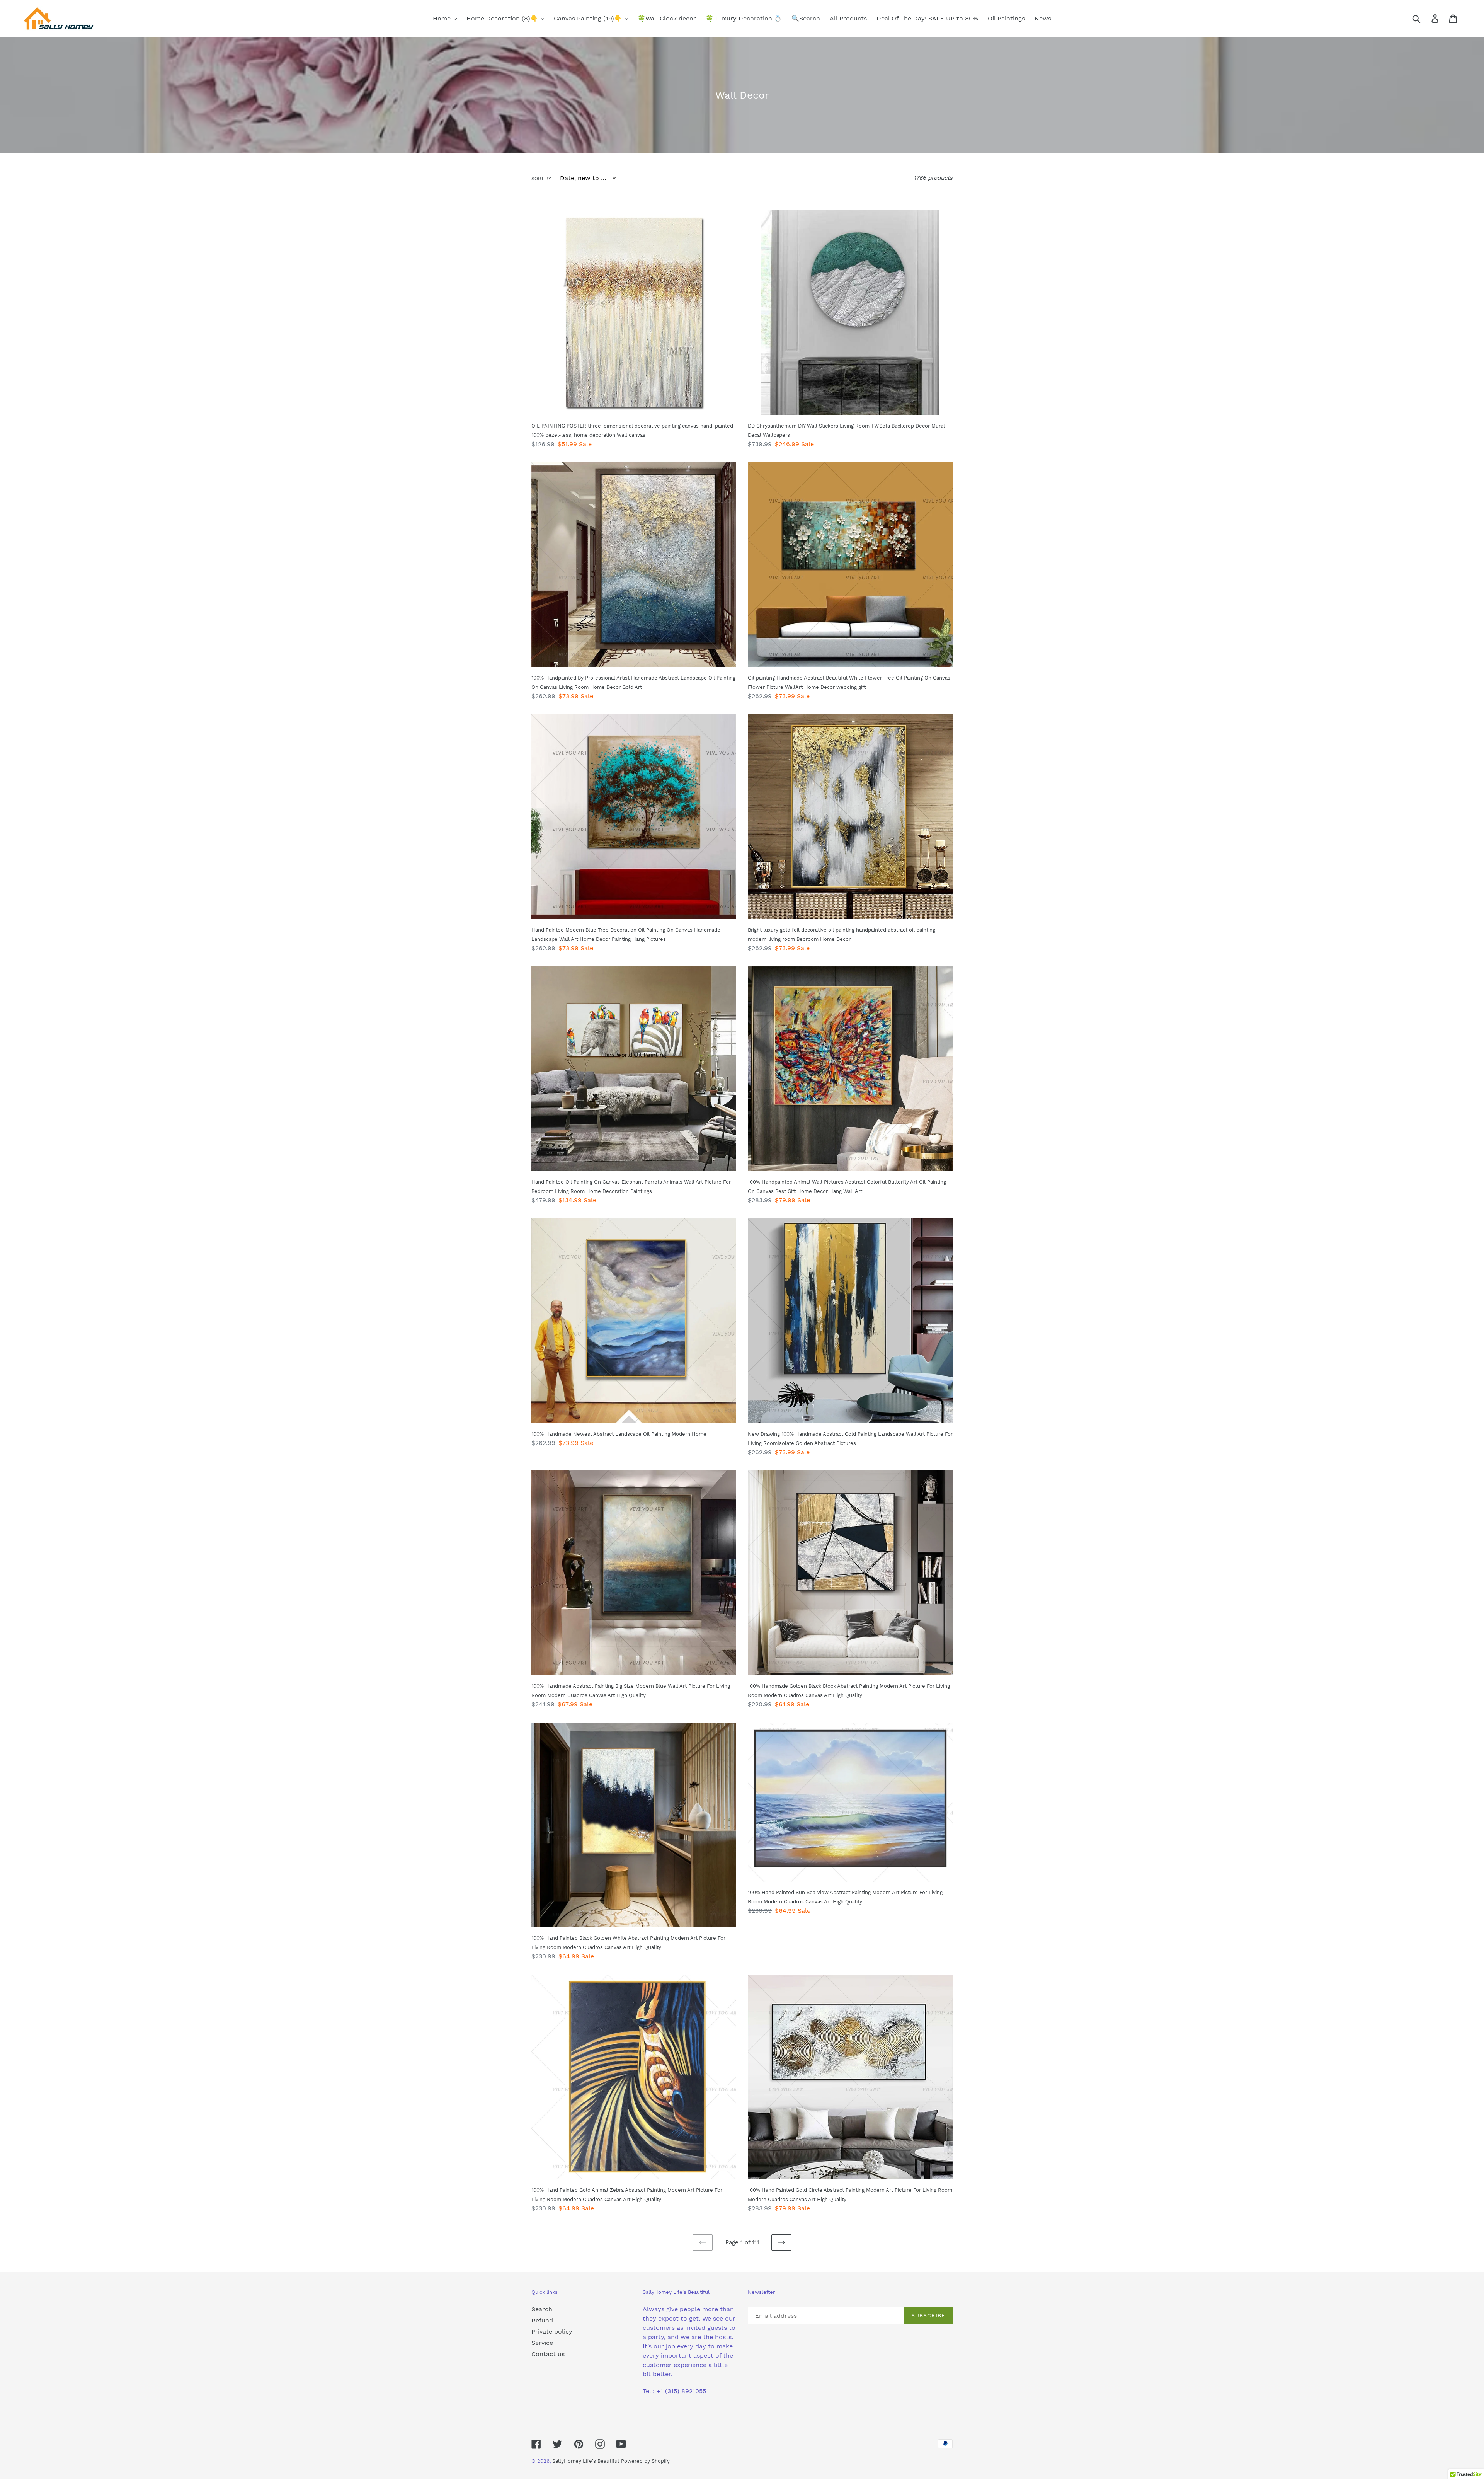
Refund (542, 2320)
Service (542, 2343)
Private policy (552, 2332)
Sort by (541, 179)
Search (542, 2309)
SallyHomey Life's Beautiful (586, 2461)
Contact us (548, 2354)
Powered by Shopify (645, 2461)
